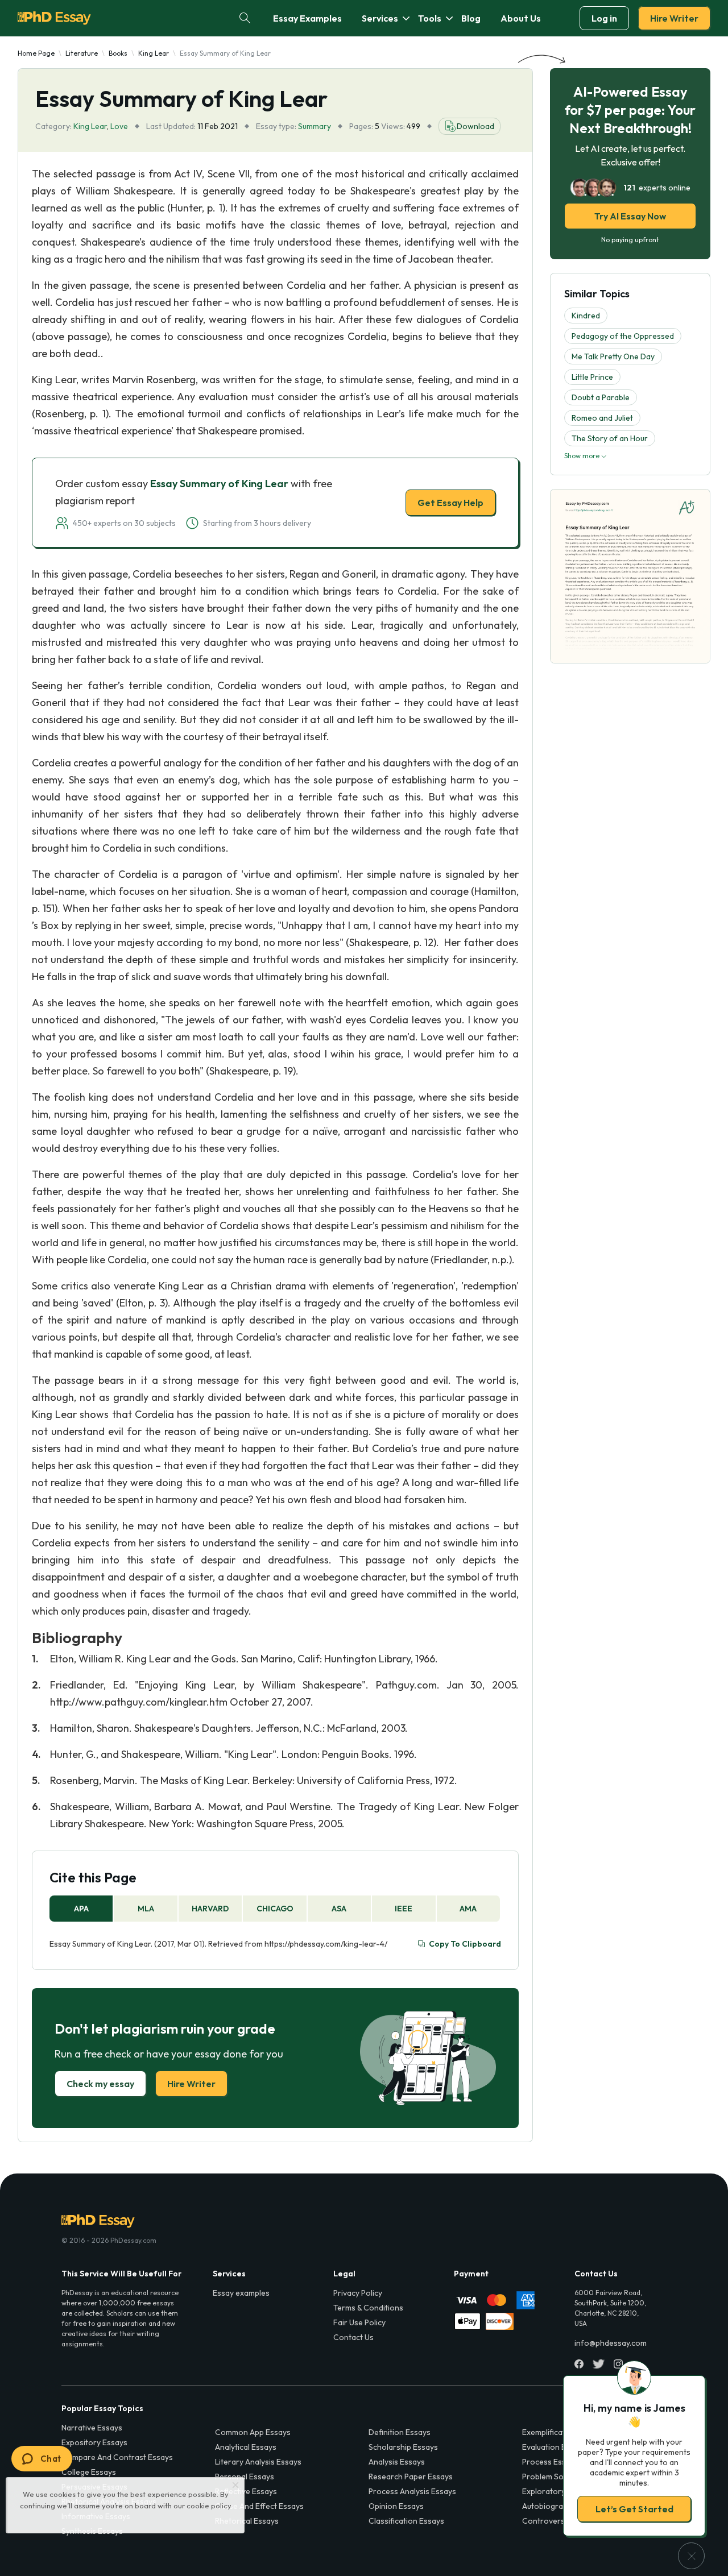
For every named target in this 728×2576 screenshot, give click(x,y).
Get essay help (200, 1368)
